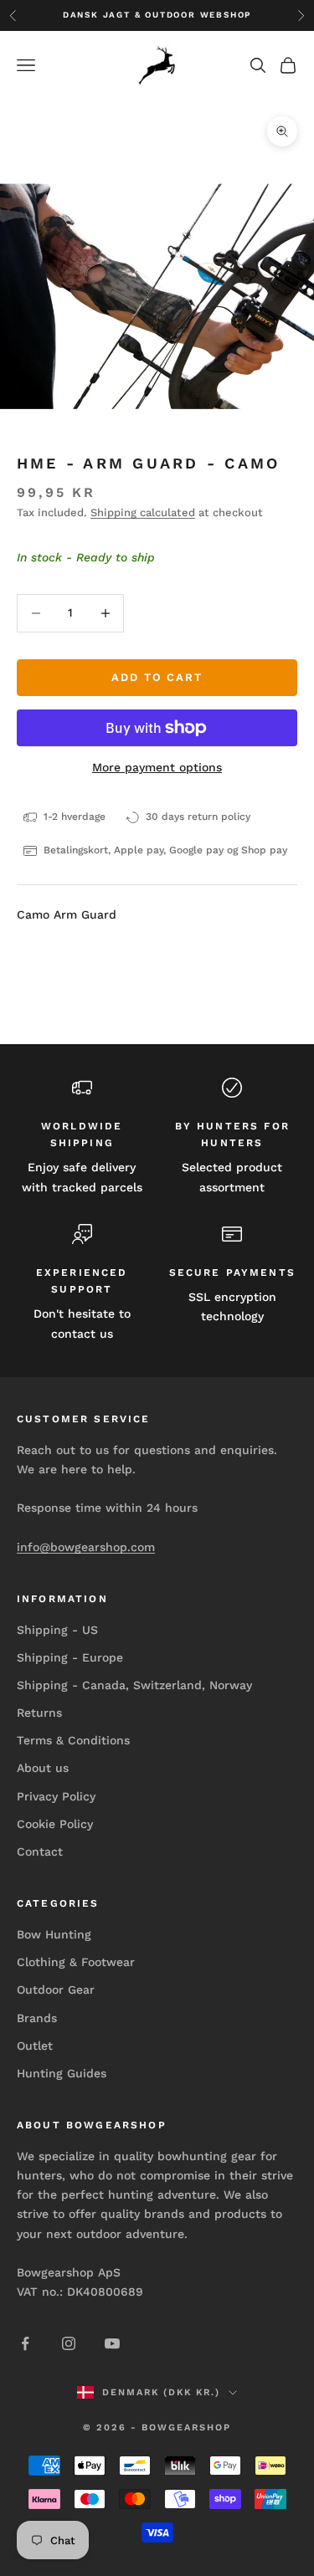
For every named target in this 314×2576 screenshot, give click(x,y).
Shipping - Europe (70, 1657)
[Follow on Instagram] (69, 2343)
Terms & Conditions (73, 1740)
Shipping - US (57, 1630)
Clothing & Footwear (76, 1962)
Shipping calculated (143, 512)
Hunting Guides (62, 2073)
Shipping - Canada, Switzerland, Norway (134, 1685)
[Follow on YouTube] (112, 2343)
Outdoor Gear (56, 1990)
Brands (37, 2018)
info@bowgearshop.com (86, 1547)
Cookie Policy (55, 1824)
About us (43, 1768)
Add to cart (157, 677)
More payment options (157, 767)
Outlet (35, 2046)
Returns (39, 1713)
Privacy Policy (56, 1796)
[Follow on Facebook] (25, 2343)
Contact (40, 1851)
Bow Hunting (54, 1934)
